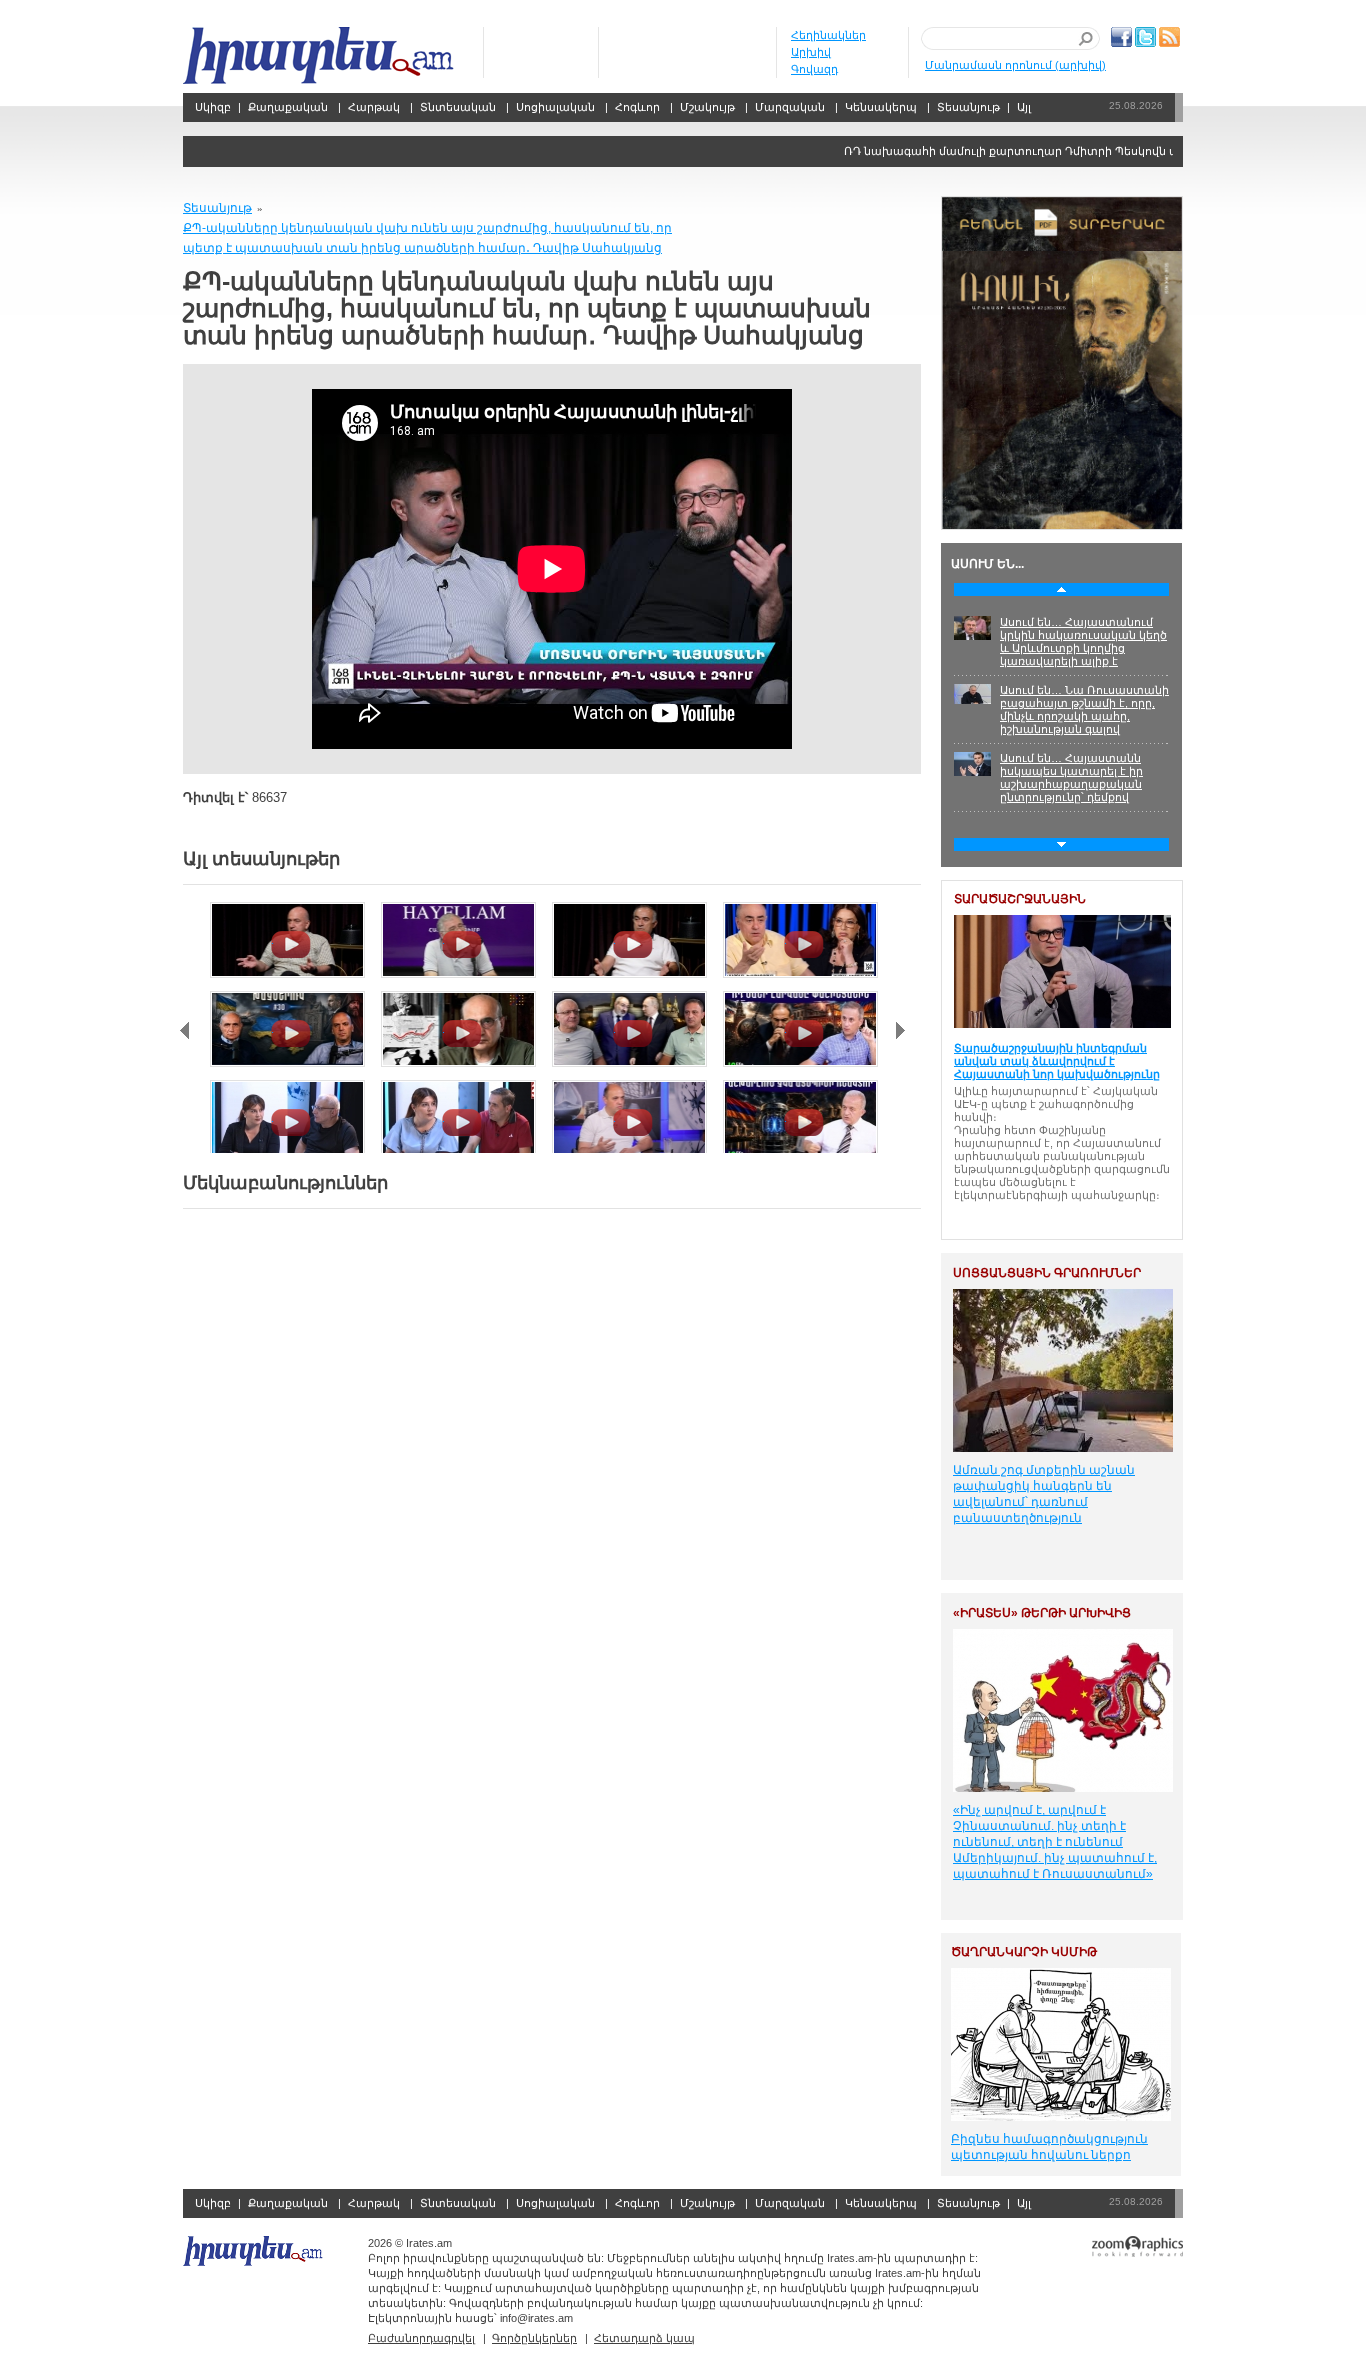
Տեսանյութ (968, 107)
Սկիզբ (320, 55)
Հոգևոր (637, 107)
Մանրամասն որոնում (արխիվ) (1015, 65)
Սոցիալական (555, 107)
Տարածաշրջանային (1020, 899)
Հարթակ (374, 107)
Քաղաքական (288, 107)
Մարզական (790, 107)
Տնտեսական (458, 107)
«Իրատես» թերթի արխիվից (1042, 1613)
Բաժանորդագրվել (421, 2338)
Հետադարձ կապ (644, 2338)
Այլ (1024, 107)
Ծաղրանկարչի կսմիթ (1024, 1952)
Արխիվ (811, 52)
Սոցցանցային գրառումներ (1047, 1273)
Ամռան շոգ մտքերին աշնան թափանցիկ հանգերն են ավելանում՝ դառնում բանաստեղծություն (1044, 1494)
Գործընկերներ (534, 2338)
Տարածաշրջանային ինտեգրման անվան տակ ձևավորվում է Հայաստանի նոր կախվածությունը (1057, 1061)
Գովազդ (814, 69)
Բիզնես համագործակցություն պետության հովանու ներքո (1049, 2147)
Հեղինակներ (828, 35)
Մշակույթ (707, 107)
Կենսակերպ (881, 107)
